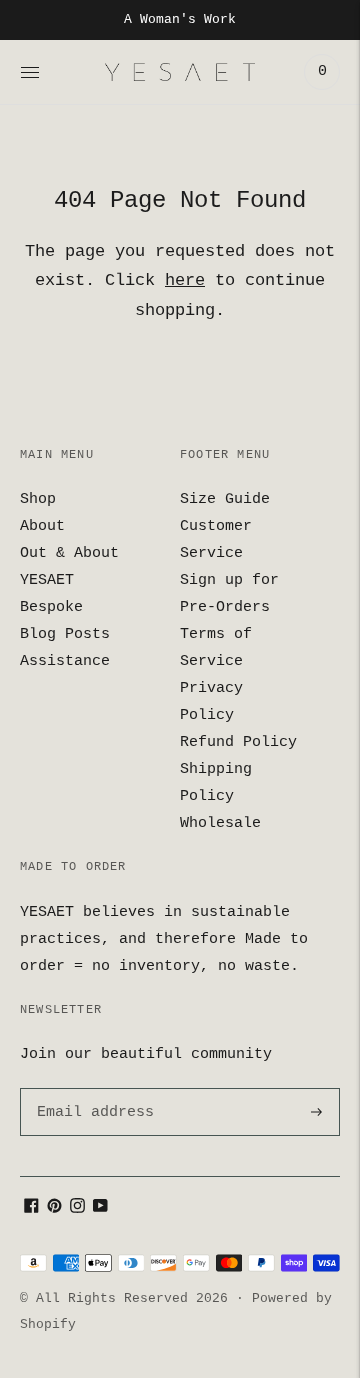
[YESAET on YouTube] (100, 1209)
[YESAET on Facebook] (31, 1209)
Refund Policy (238, 742)
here (185, 280)
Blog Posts (65, 634)
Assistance (65, 661)
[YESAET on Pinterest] (54, 1209)
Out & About (69, 553)
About (42, 526)
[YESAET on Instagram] (77, 1209)
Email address (92, 1088)
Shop (38, 499)
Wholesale (220, 823)
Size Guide (225, 499)
